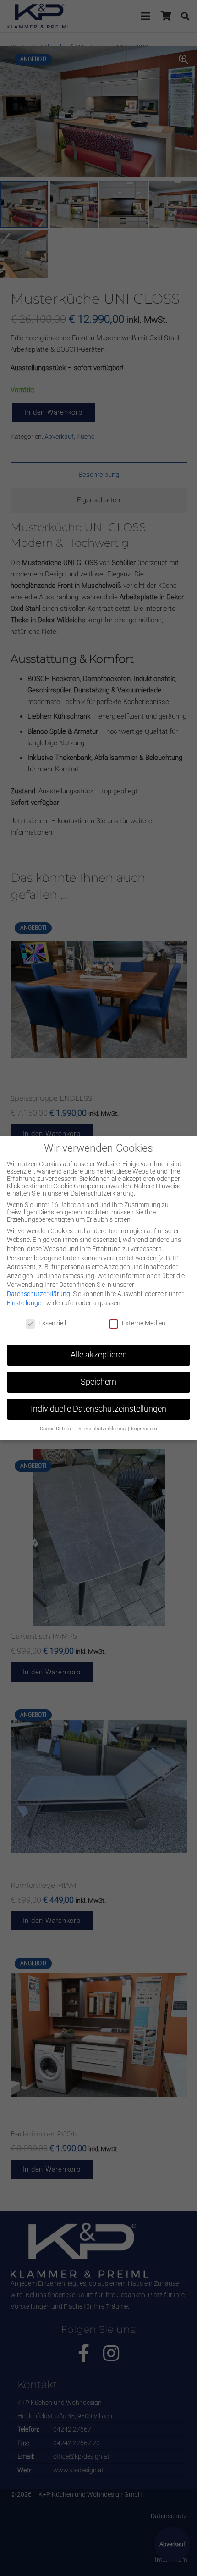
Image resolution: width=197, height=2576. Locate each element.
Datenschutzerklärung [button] (102, 1429)
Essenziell (52, 1323)
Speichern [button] (98, 1382)
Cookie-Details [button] (56, 1429)
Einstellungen (26, 1303)
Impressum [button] (144, 1429)
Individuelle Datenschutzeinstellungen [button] (98, 1409)
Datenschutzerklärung (38, 1294)
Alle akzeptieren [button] (99, 1355)
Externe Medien (144, 1323)
